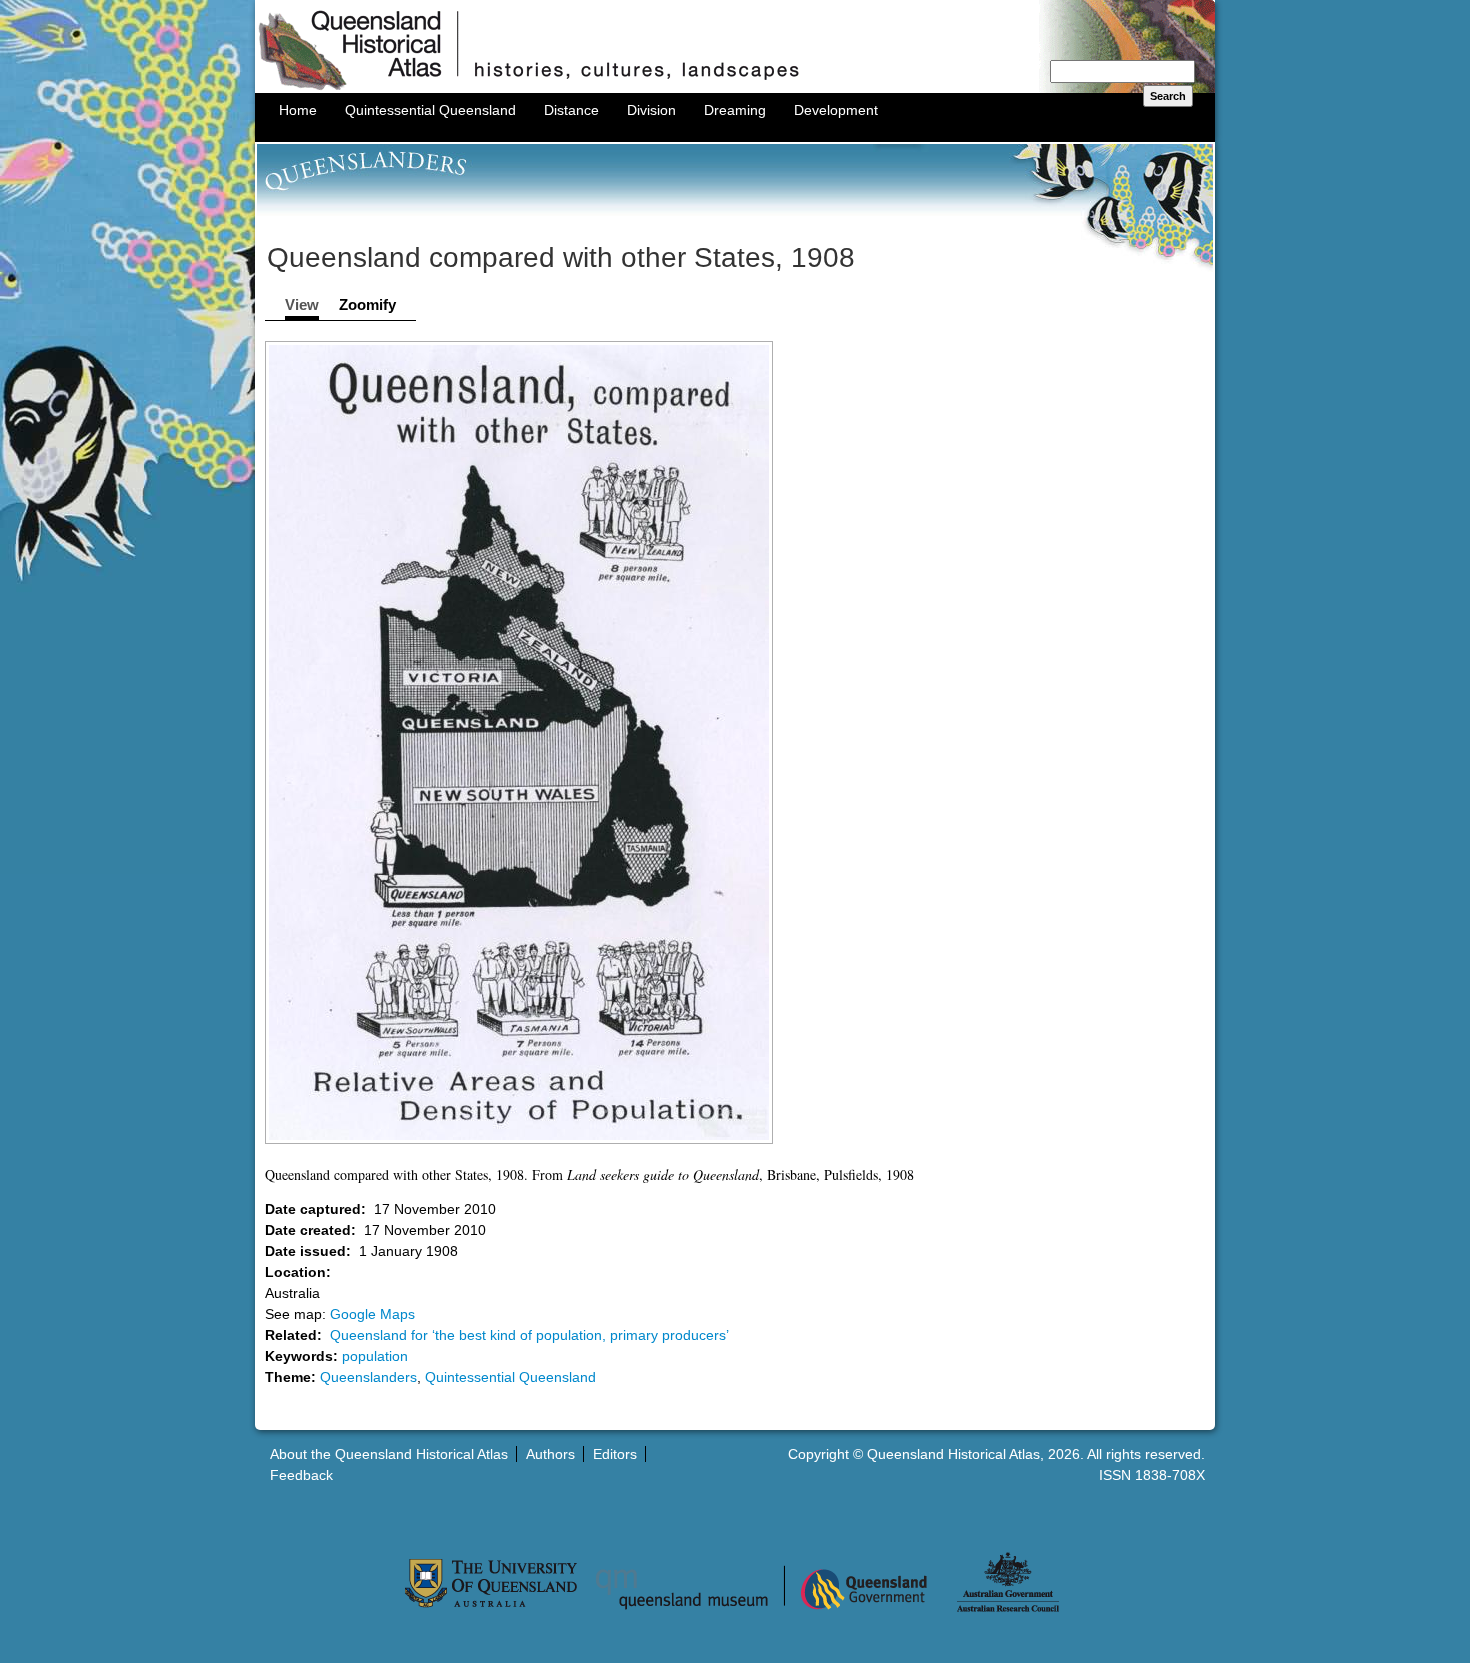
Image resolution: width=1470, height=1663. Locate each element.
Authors (550, 1454)
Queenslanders (368, 1377)
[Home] (735, 88)
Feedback (301, 1475)
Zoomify (367, 304)
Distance (571, 110)
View (302, 304)
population (375, 1356)
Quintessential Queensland (430, 110)
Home (298, 110)
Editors (615, 1454)
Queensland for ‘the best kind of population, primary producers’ (529, 1335)
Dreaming (735, 110)
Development (836, 110)
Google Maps (372, 1314)
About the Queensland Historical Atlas (389, 1454)
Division (651, 110)
